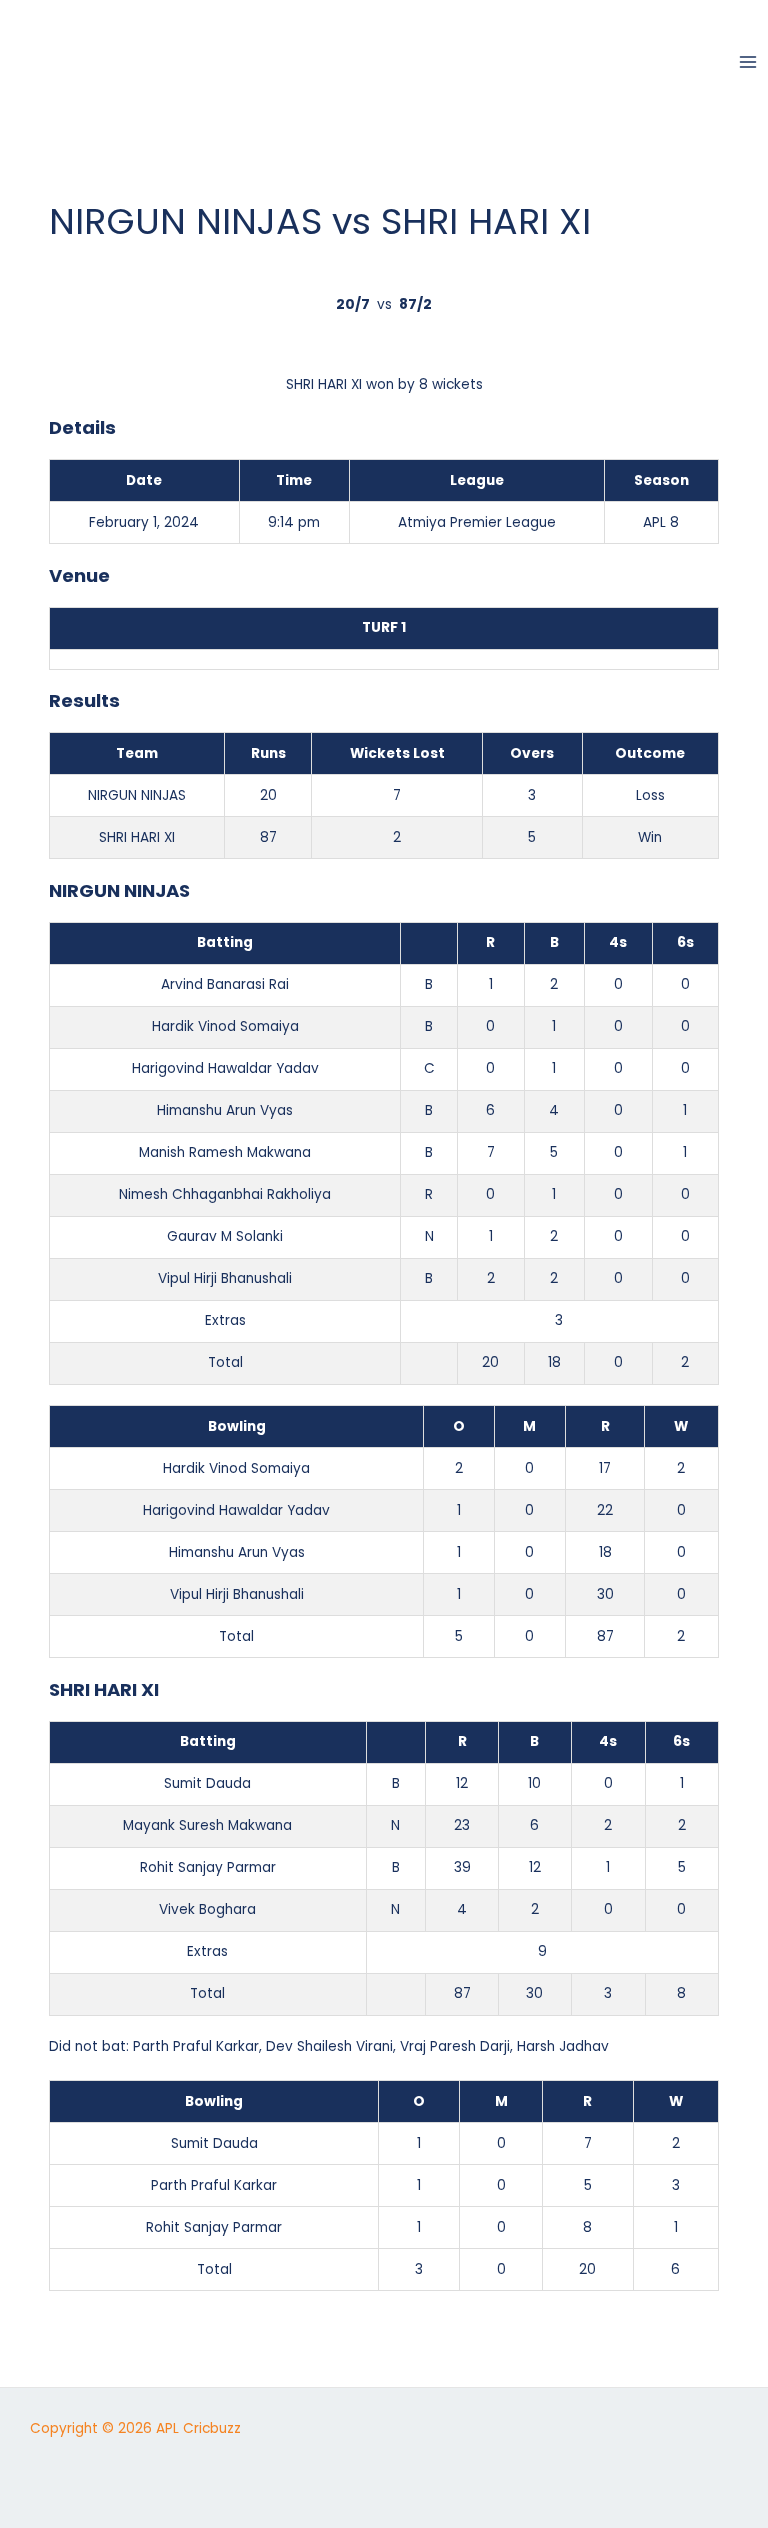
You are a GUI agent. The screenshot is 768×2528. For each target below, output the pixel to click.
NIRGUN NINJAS (137, 795)
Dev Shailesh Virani (329, 2046)
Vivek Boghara (207, 1909)
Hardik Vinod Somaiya (225, 1026)
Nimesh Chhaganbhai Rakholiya (225, 1194)
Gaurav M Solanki (225, 1236)
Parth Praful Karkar (196, 2046)
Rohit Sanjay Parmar (208, 1867)
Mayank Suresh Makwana (207, 1825)
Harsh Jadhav (563, 2046)
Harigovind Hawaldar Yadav (225, 1068)
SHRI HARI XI (137, 837)
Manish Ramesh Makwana (225, 1152)
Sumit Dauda (207, 1783)
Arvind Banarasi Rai (225, 984)
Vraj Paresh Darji (455, 2046)
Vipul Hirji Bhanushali (225, 1278)
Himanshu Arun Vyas (225, 1110)
